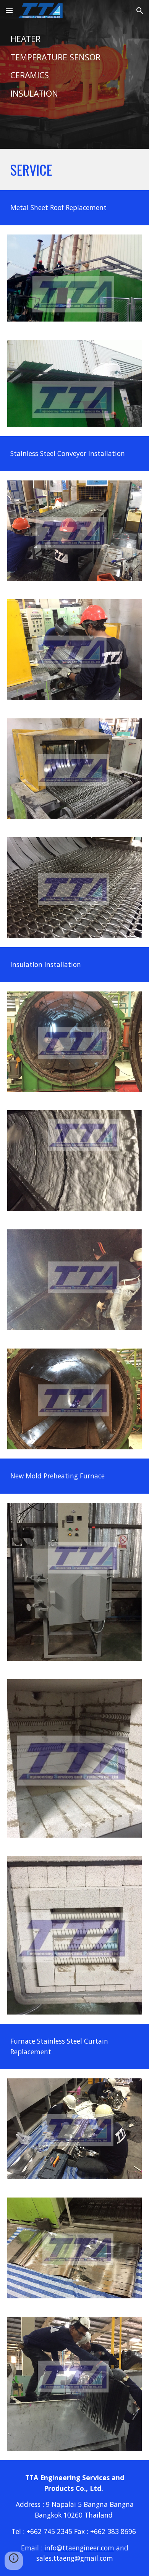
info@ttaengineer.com (79, 2548)
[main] (74, 74)
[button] (9, 11)
